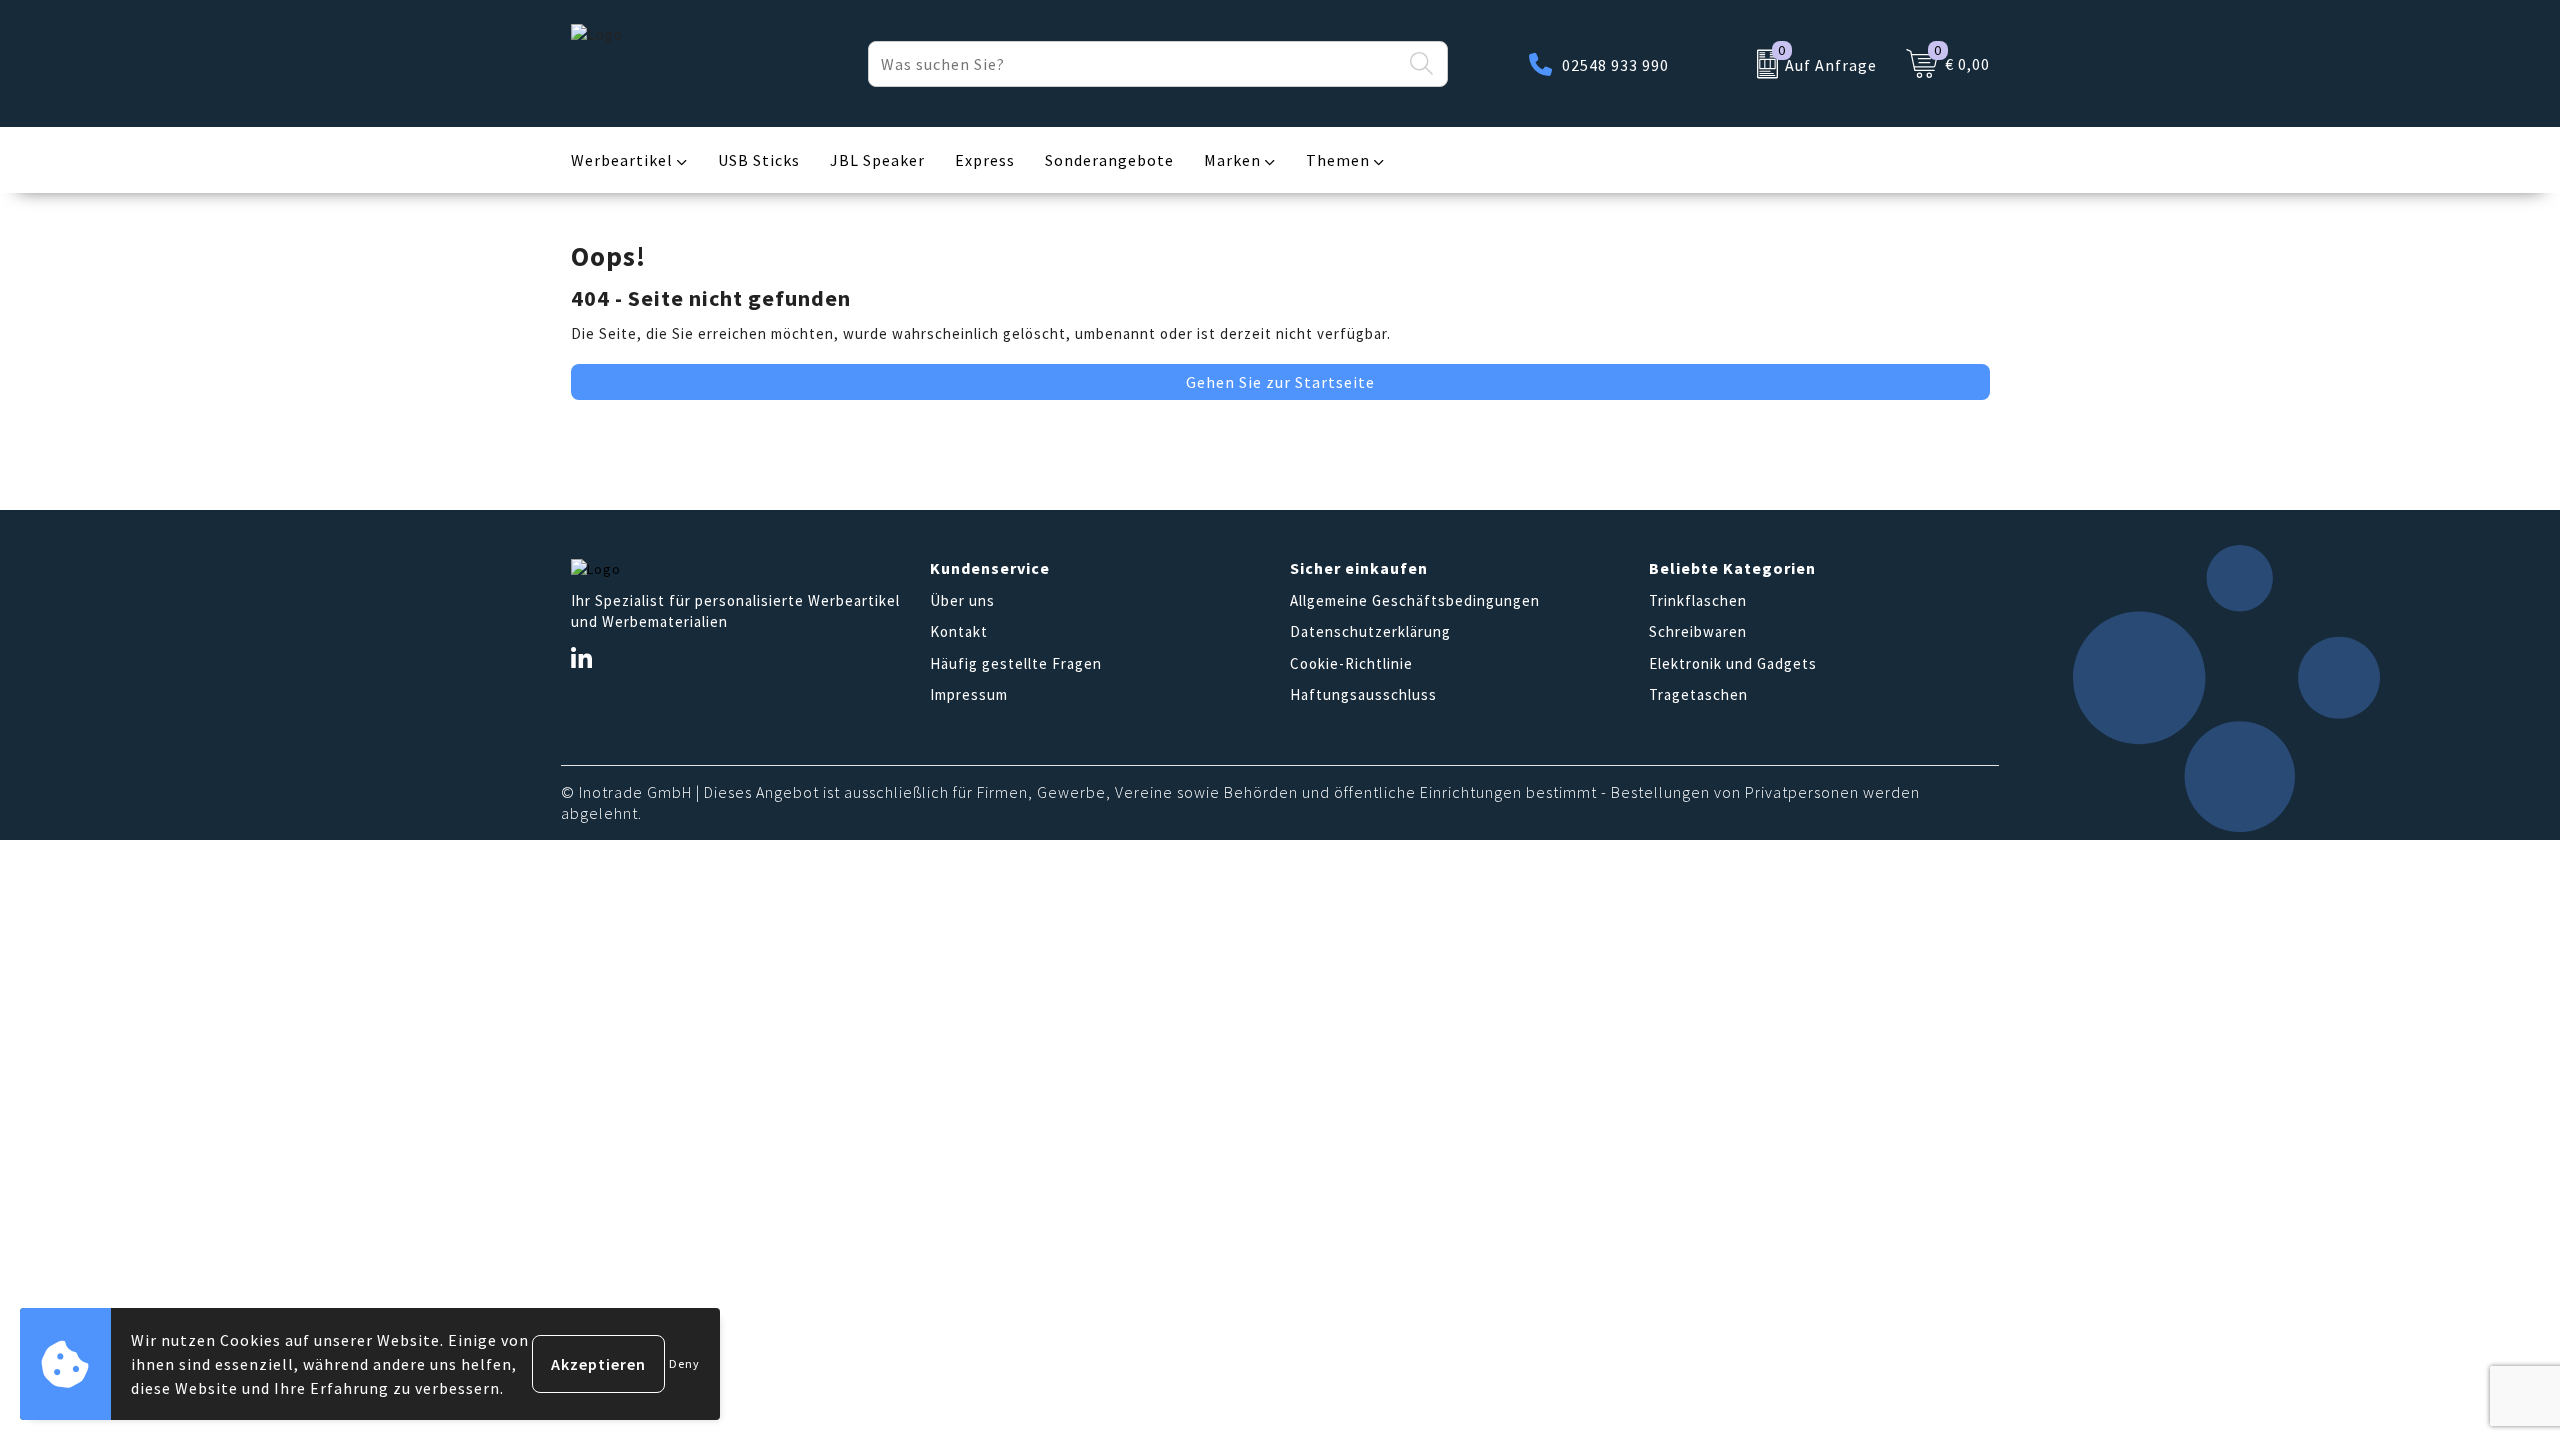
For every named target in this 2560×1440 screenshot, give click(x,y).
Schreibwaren (1698, 631)
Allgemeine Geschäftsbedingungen (1415, 600)
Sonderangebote (1109, 160)
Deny (684, 1363)
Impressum (969, 694)
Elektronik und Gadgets (1733, 663)
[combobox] (1135, 64)
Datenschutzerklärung (1370, 631)
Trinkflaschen (1698, 600)
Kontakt (959, 631)
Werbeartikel (622, 160)
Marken (1232, 160)
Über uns (962, 600)
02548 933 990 (1615, 65)
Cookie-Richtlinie (1351, 663)
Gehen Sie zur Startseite (1280, 382)
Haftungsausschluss (1363, 694)
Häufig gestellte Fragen (1016, 663)
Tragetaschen (1698, 694)
